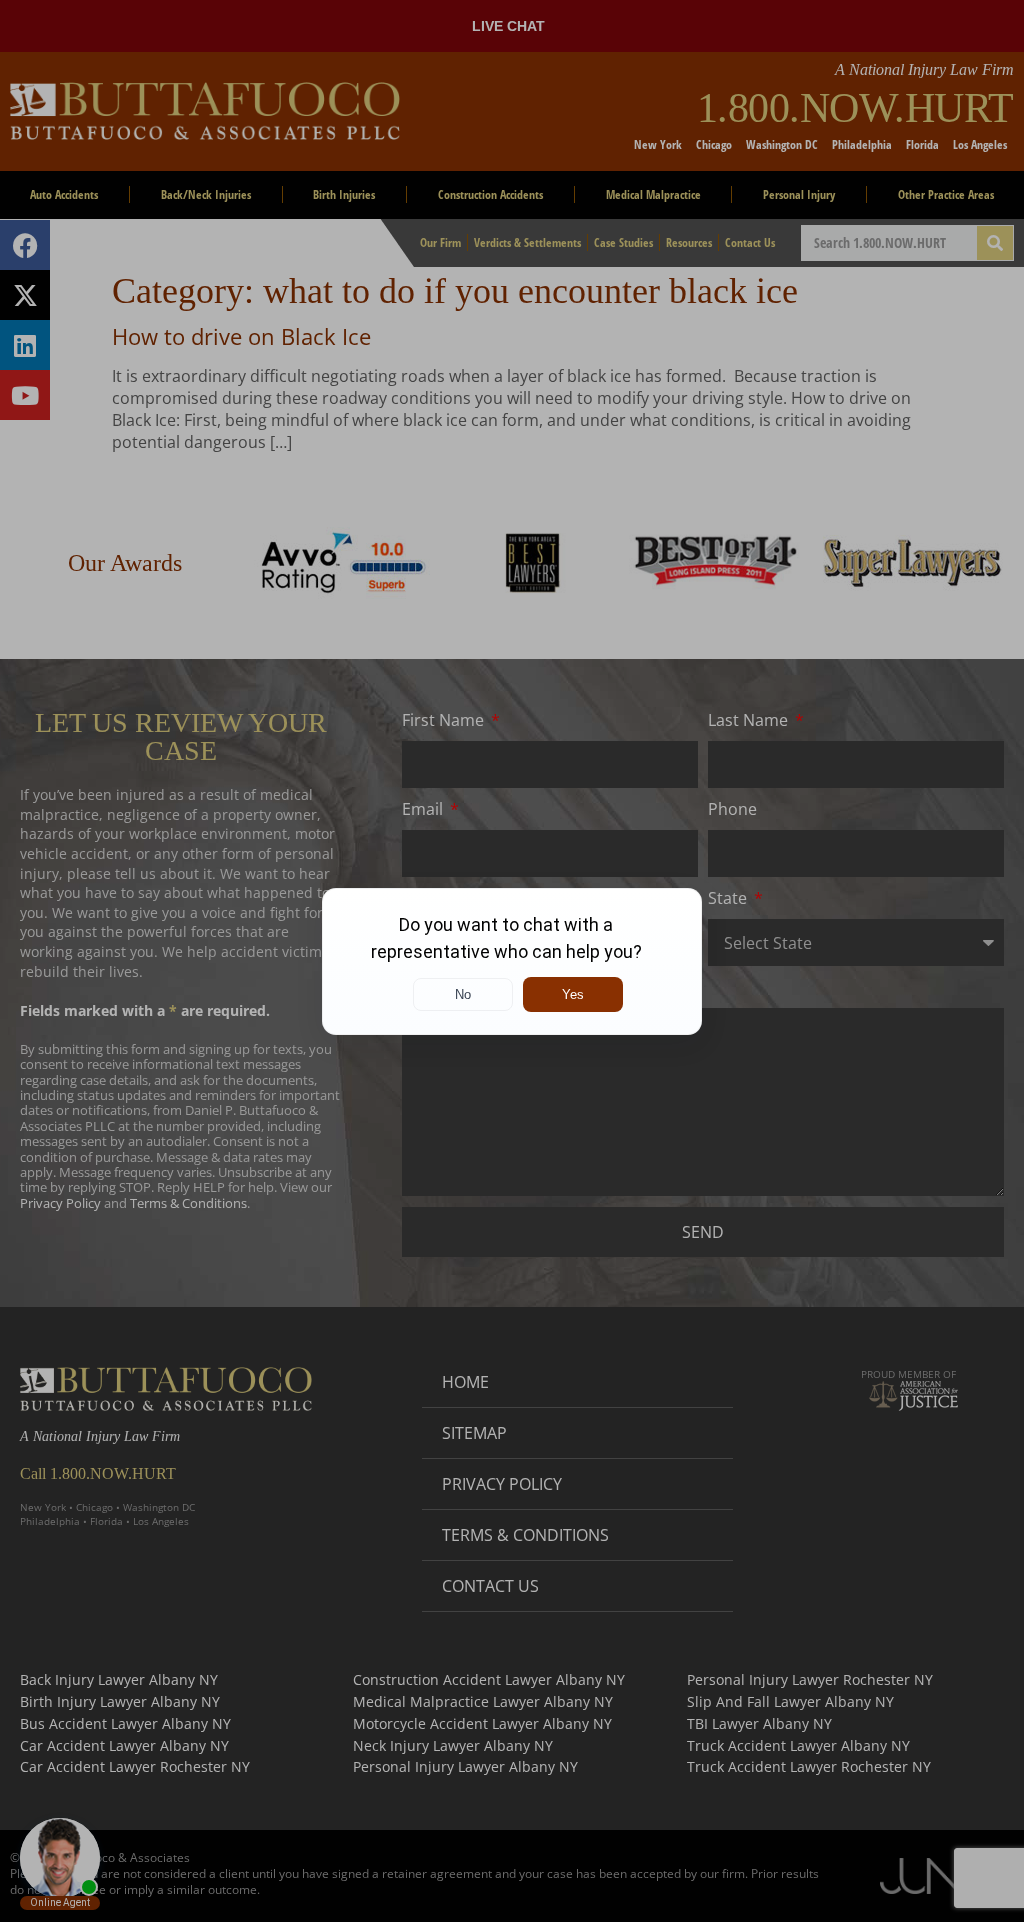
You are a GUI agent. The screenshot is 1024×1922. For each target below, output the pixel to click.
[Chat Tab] (512, 961)
